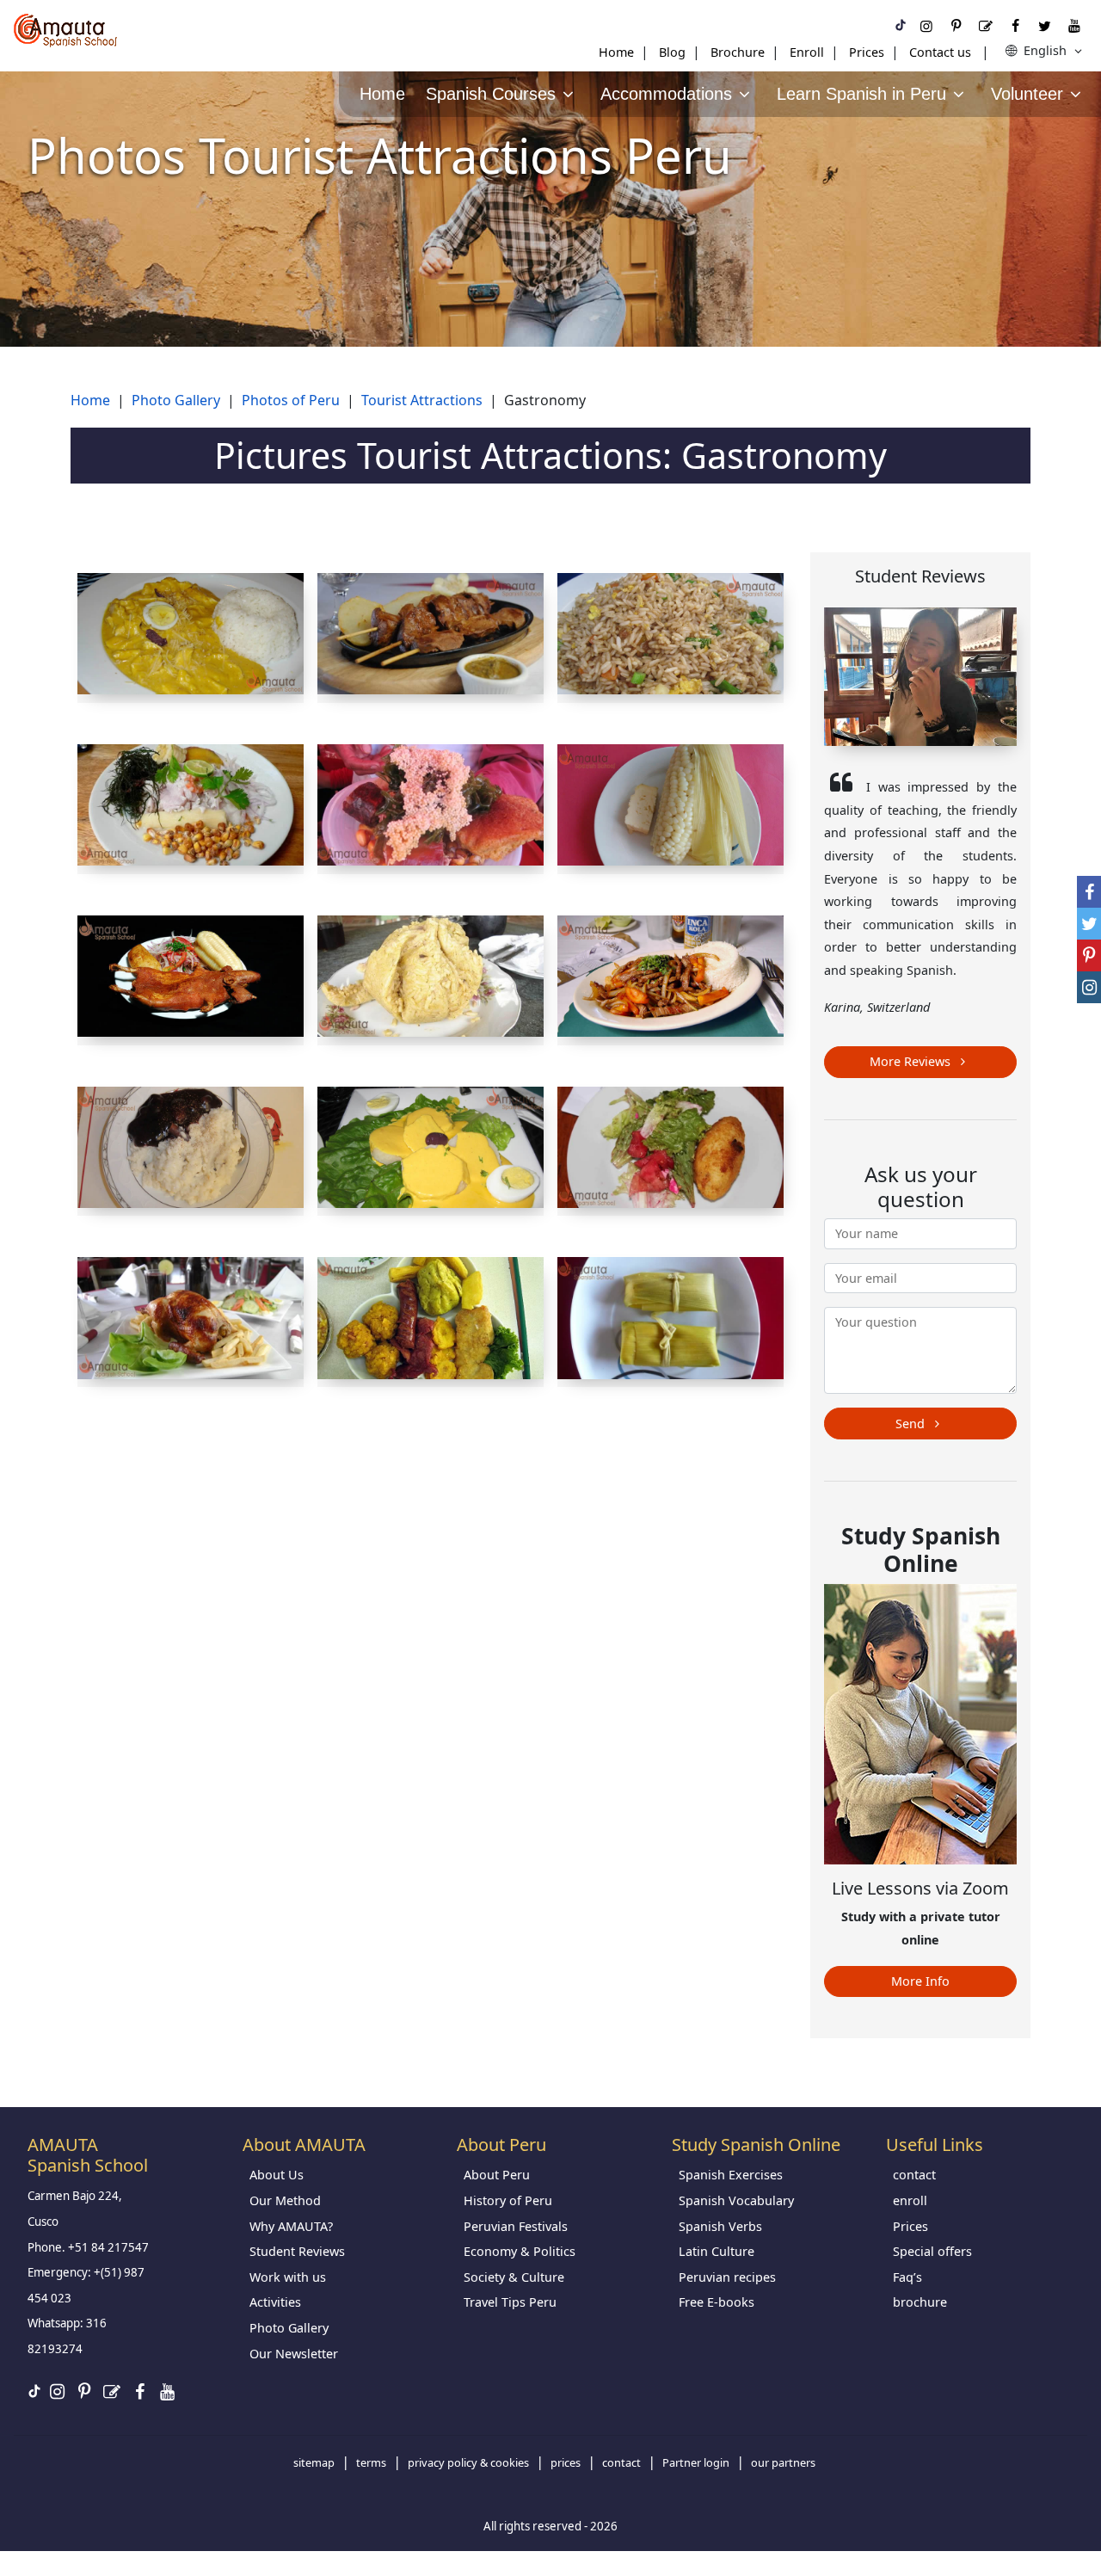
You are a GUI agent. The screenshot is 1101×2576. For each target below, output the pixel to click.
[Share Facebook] (1089, 892)
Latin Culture (717, 2251)
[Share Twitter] (1089, 924)
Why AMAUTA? (291, 2226)
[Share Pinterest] (1089, 955)
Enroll (807, 52)
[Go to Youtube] (1074, 26)
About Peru (497, 2175)
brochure (920, 2302)
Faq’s (907, 2277)
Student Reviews (297, 2251)
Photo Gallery (289, 2328)
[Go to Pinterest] (956, 26)
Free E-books (717, 2302)
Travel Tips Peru (510, 2302)
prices (566, 2462)
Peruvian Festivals (516, 2226)
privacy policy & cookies (468, 2462)
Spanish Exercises (731, 2175)
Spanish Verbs (720, 2226)
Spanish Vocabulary (736, 2200)
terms (371, 2462)
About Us (277, 2175)
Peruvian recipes (727, 2277)
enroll (910, 2200)
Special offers (932, 2251)
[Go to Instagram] (926, 26)
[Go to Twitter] (1044, 26)
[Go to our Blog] (986, 26)
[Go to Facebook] (1015, 26)
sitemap (314, 2462)
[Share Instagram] (1089, 987)
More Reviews (912, 1061)
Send (912, 1424)
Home (616, 52)
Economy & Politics (520, 2251)
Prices (867, 52)
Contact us (940, 52)
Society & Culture (514, 2277)
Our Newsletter (294, 2354)
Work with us (288, 2277)
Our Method (285, 2200)
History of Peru (508, 2200)
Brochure (738, 52)
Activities (275, 2302)
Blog (672, 52)
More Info (920, 1981)
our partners (783, 2462)
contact (914, 2175)
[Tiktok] (901, 26)
